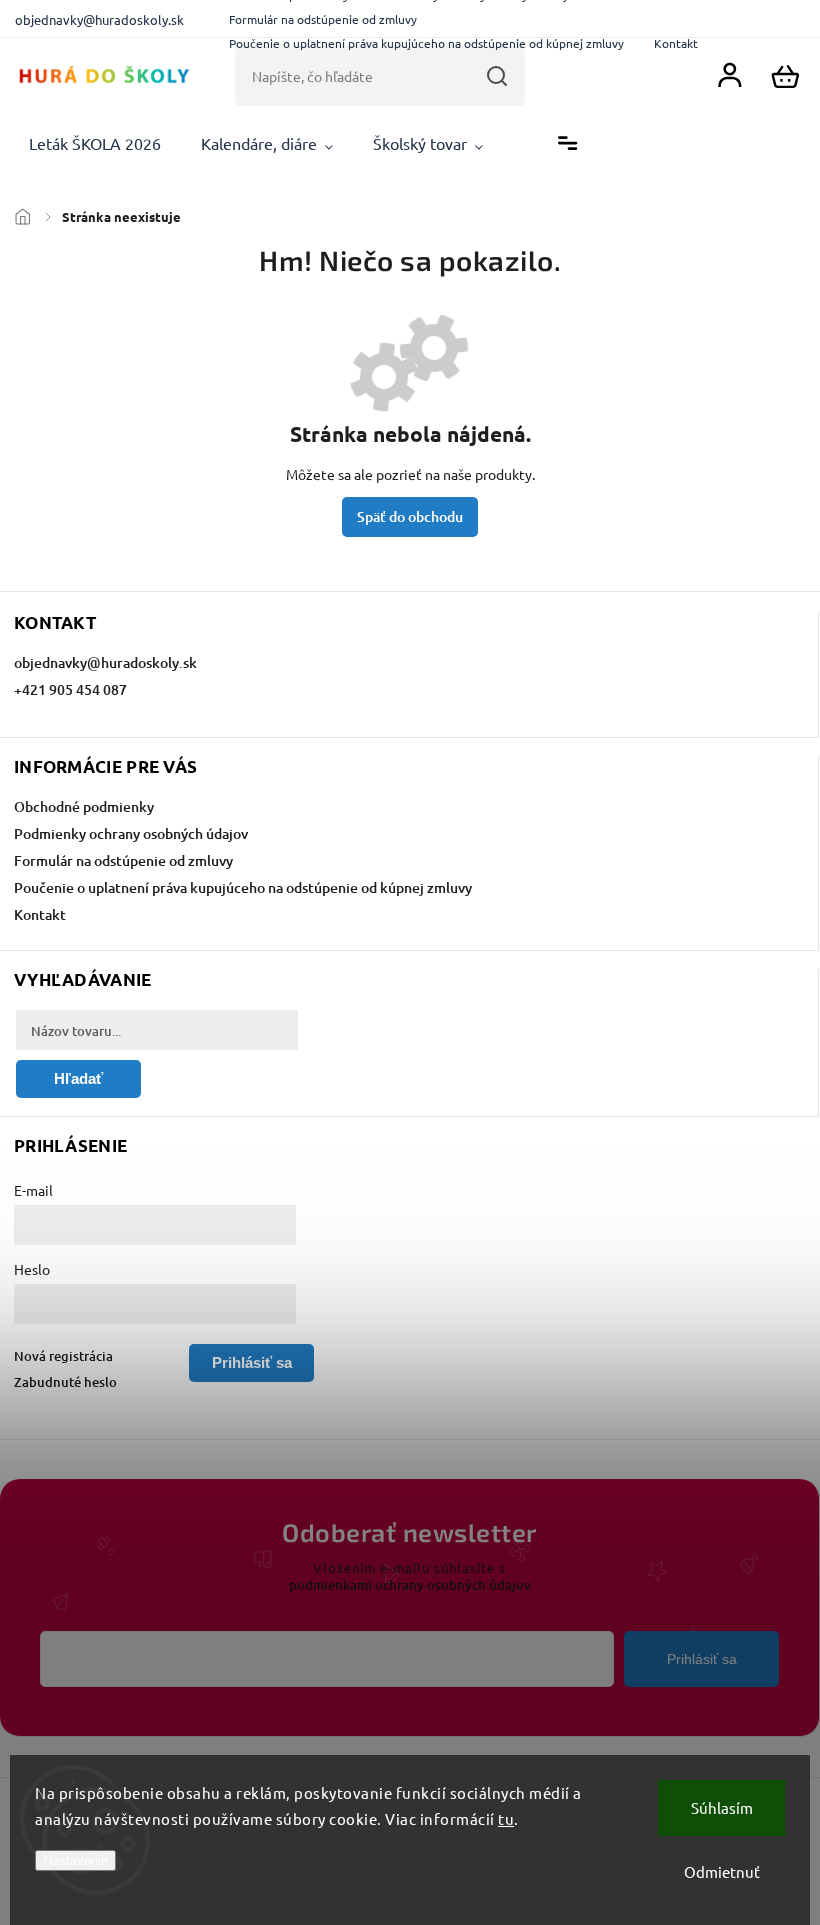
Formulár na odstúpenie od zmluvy (323, 19)
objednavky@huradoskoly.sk (105, 662)
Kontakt (676, 43)
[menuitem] (95, 144)
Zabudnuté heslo (65, 1382)
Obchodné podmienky (84, 806)
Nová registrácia (63, 1356)
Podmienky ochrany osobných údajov (131, 833)
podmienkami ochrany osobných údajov (410, 1585)
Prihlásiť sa (702, 1659)
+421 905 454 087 (70, 689)
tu (506, 1818)
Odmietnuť (722, 1871)
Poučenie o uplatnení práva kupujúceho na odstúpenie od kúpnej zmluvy (426, 43)
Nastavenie (75, 1860)
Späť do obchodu (410, 516)
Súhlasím (722, 1807)
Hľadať (497, 76)
